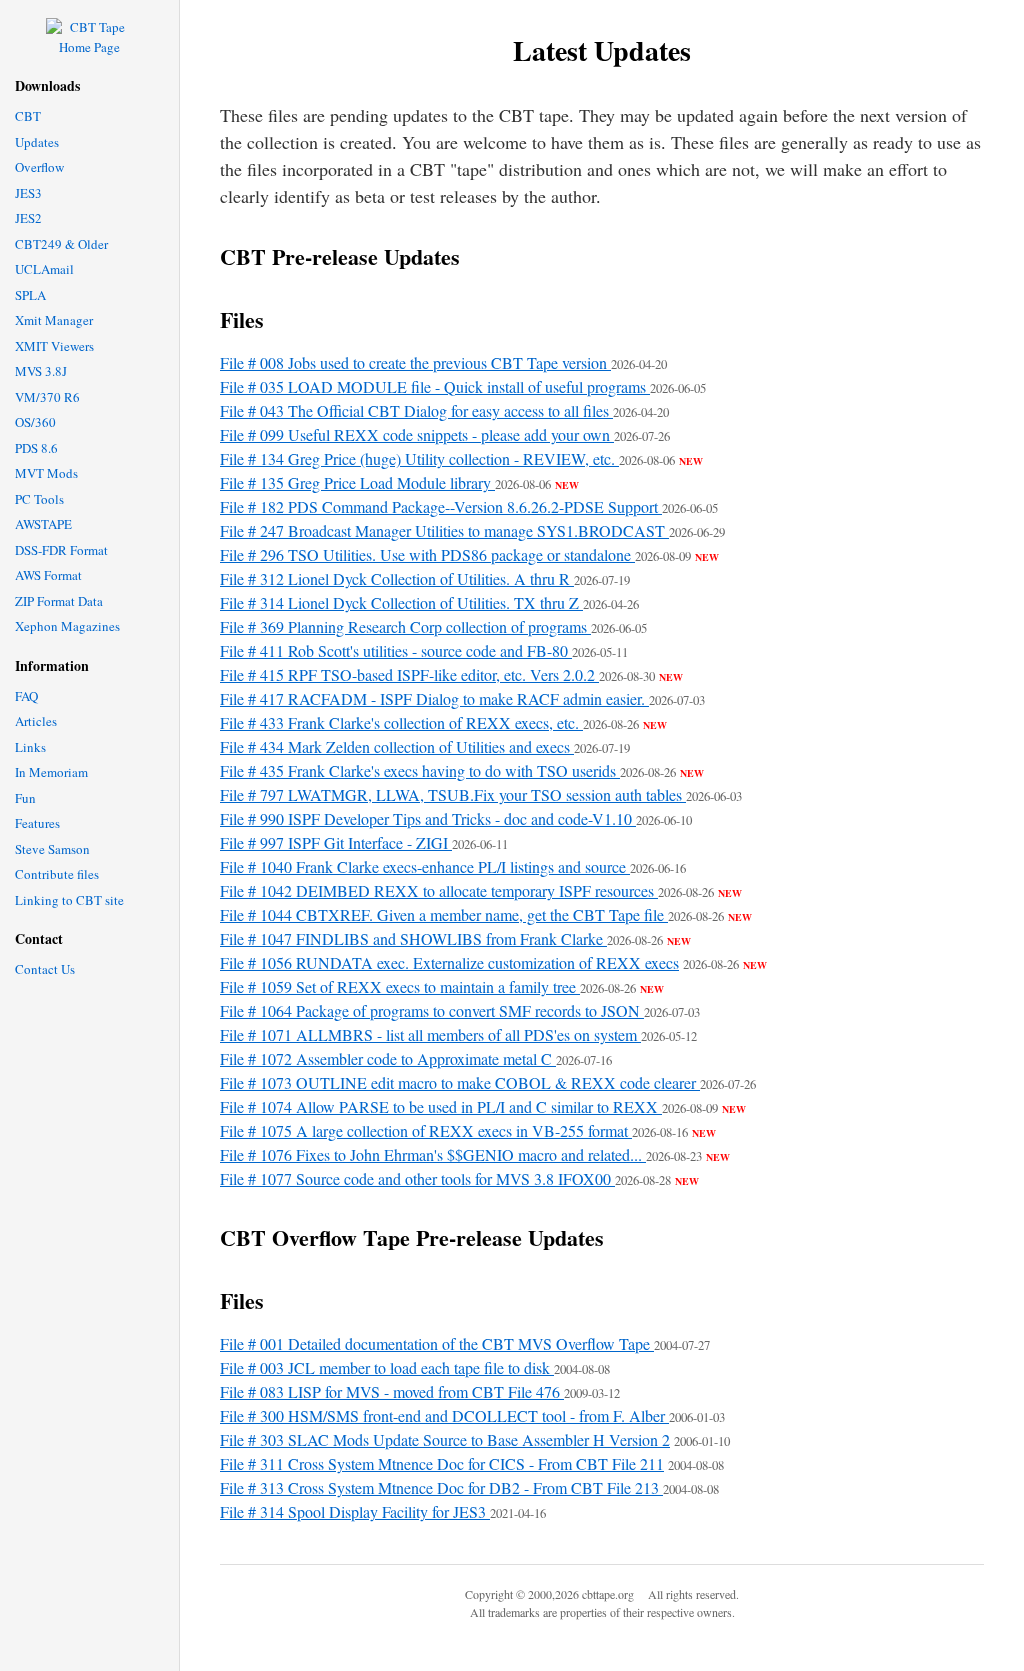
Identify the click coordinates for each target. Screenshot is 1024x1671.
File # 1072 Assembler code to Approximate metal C (388, 1058)
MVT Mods (46, 473)
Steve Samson (52, 849)
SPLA (30, 295)
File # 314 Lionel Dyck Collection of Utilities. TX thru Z (401, 602)
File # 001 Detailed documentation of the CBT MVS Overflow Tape (437, 1343)
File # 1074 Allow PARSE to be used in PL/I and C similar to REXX (441, 1106)
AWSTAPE (43, 524)
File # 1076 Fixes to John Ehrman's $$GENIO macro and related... (433, 1154)
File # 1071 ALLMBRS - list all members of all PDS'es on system (430, 1034)
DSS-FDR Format (61, 550)
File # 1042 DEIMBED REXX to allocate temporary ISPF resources (439, 890)
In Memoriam (51, 772)
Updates (37, 142)
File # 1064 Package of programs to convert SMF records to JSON (432, 1010)
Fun (25, 798)
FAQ (26, 696)
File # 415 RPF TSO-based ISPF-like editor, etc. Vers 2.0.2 (409, 674)
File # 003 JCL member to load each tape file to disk (387, 1367)
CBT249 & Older (61, 244)
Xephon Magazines (67, 626)
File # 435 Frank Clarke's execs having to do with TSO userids (420, 770)
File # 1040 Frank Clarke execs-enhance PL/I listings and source (425, 866)
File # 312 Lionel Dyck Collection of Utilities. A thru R (397, 578)
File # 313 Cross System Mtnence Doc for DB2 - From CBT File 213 (441, 1487)
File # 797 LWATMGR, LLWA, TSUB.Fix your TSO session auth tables (453, 794)
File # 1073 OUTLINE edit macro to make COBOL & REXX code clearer (460, 1082)
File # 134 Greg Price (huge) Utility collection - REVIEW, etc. (419, 458)
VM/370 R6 (47, 397)
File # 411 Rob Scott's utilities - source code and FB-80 (396, 650)
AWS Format (48, 575)
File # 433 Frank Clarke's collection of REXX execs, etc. (401, 722)
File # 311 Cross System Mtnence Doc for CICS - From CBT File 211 (442, 1463)
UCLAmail (44, 269)
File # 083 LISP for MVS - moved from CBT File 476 (392, 1391)
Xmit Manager (54, 320)
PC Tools (39, 499)
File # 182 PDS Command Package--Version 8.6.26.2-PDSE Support (441, 506)
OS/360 (35, 422)
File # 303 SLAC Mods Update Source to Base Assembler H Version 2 (445, 1439)
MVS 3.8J (41, 371)
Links (30, 747)
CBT (28, 116)
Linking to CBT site (69, 900)
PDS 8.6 (36, 448)
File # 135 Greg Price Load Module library (357, 482)
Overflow (39, 167)
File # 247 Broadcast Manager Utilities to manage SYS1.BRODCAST (444, 530)
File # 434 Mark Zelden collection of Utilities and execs (397, 746)
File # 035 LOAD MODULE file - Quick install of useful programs (435, 386)
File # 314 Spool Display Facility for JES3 (355, 1511)
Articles (36, 721)
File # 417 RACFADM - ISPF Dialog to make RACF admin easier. (434, 698)
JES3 (28, 193)
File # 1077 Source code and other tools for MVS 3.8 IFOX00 (417, 1178)
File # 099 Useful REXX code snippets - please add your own (417, 434)
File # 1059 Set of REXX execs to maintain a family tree (400, 986)
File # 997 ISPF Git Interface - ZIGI (336, 842)
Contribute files (57, 874)
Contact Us (45, 969)
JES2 (28, 218)
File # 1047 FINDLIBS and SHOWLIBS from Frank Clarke (413, 938)
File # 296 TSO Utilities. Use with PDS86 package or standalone (427, 554)
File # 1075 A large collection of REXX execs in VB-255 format (426, 1130)
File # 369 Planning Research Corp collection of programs (405, 626)
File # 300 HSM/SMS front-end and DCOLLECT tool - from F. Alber (444, 1415)
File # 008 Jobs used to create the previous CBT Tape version (415, 362)
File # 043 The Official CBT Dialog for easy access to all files (416, 410)
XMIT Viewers (54, 346)
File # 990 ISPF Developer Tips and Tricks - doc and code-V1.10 (428, 818)
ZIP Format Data (59, 601)
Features (37, 823)
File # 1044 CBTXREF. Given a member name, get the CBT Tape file (444, 914)
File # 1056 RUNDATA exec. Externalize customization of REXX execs (449, 962)
